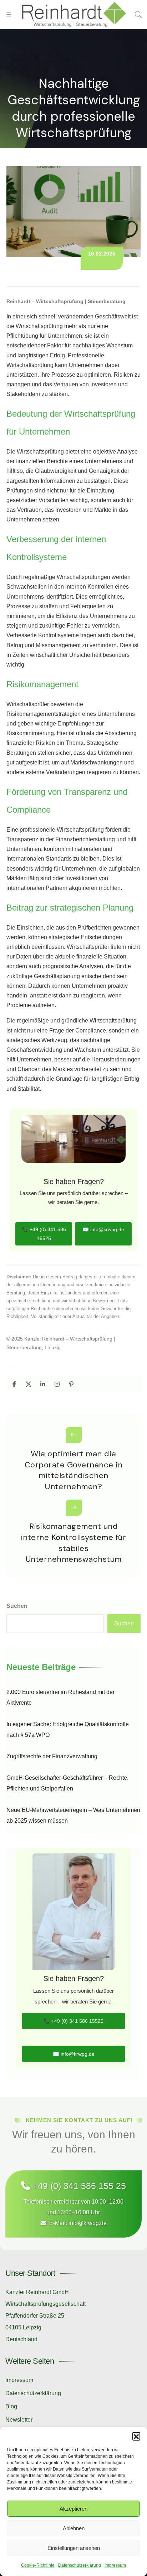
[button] (136, 2436)
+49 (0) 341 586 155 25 (78, 2186)
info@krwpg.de (88, 2223)
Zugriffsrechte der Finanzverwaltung (52, 1756)
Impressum (115, 2565)
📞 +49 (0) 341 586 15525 (44, 1234)
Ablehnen (74, 2528)
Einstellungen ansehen (74, 2548)
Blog (11, 2406)
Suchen (17, 1606)
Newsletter (19, 2420)
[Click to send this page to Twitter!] (28, 1384)
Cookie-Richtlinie (38, 2565)
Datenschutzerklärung (80, 2565)
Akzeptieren (73, 2509)
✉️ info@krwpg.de (103, 1229)
